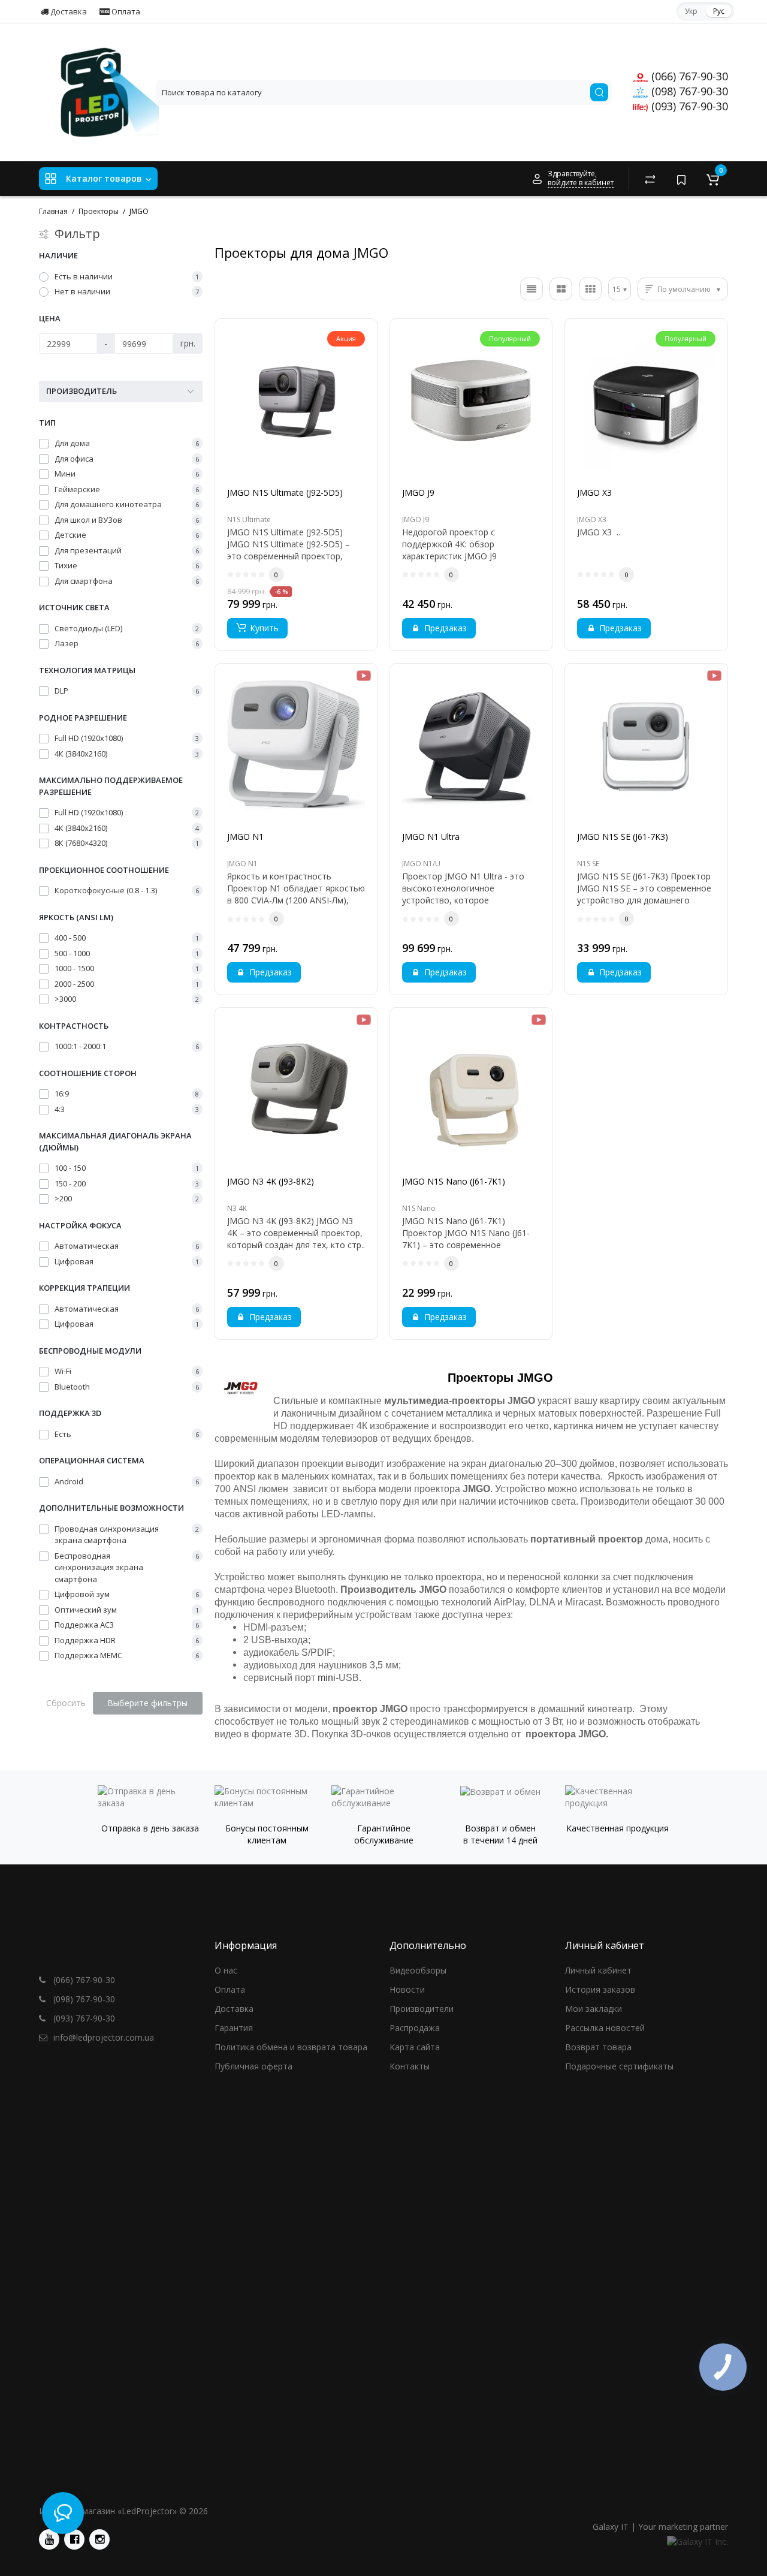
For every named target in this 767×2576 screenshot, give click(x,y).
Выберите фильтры (147, 1703)
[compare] (650, 179)
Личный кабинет (598, 1970)
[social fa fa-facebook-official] (74, 2539)
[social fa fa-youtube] (49, 2539)
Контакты (410, 2066)
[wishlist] (681, 179)
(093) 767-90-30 (688, 106)
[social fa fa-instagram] (99, 2539)
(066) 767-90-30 (688, 76)
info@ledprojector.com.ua (102, 2037)
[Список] (532, 289)
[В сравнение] (322, 498)
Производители (422, 2009)
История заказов (600, 1989)
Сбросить (66, 1703)
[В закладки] (296, 498)
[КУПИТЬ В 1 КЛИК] (270, 498)
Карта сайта (415, 2047)
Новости (407, 1989)
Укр (691, 11)
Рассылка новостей (605, 2028)
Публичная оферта (253, 2066)
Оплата (125, 11)
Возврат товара (598, 2047)
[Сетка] (561, 289)
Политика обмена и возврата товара (291, 2047)
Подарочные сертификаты (619, 2066)
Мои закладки (594, 2009)
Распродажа (415, 2028)
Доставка (68, 11)
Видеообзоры (418, 1970)
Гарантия (234, 2028)
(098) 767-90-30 (688, 91)
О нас (226, 1970)
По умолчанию (684, 289)
